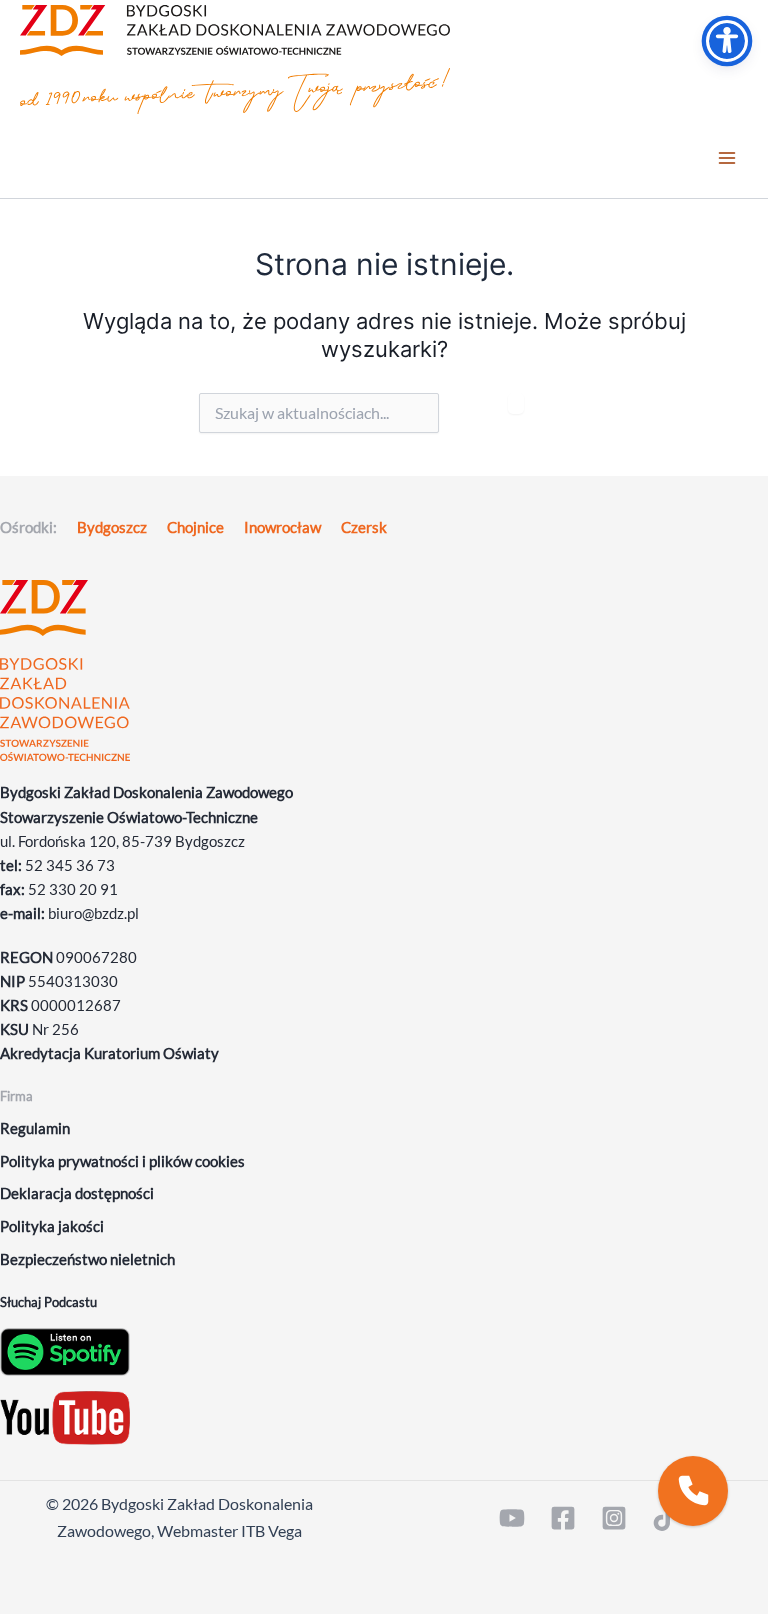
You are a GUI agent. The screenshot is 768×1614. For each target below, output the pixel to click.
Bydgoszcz (112, 527)
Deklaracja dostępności (77, 1193)
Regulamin (35, 1128)
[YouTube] (512, 1518)
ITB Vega (271, 1530)
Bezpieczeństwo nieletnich (87, 1259)
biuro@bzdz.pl (93, 913)
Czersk (364, 527)
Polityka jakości (52, 1226)
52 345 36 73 (70, 865)
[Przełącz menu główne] (727, 159)
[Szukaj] (516, 403)
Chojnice (195, 527)
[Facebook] (563, 1518)
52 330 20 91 (73, 889)
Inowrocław (282, 527)
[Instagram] (614, 1518)
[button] (693, 1491)
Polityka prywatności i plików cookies (122, 1161)
